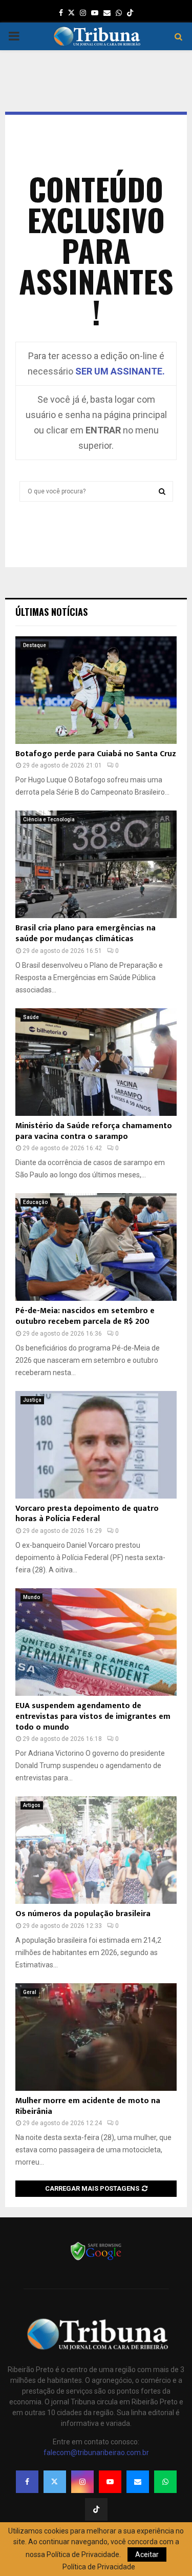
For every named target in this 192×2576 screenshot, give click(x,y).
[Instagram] (82, 2482)
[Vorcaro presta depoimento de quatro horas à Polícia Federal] (96, 1445)
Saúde (31, 1017)
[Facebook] (27, 2482)
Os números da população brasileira (83, 1914)
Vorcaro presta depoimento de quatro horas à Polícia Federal (87, 1514)
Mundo (31, 1597)
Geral (30, 1992)
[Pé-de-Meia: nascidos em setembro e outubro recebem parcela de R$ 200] (96, 1247)
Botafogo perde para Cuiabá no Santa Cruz (96, 754)
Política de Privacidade (99, 2567)
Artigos (32, 1805)
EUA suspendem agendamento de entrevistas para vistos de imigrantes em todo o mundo (93, 1717)
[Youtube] (110, 2482)
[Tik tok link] (130, 13)
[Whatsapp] (165, 2482)
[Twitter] (55, 2482)
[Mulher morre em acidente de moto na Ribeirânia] (96, 2037)
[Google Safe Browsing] (96, 2259)
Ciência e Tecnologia (49, 819)
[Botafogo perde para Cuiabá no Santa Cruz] (96, 690)
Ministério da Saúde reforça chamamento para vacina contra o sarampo (94, 1131)
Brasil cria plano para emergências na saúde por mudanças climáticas (86, 933)
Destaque (35, 645)
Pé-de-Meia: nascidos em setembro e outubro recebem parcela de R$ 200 (85, 1316)
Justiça (32, 1400)
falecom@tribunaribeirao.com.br (96, 2453)
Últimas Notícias (51, 612)
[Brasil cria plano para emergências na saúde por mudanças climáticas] (96, 864)
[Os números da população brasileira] (96, 1850)
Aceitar (147, 2554)
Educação (35, 1202)
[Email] (138, 2482)
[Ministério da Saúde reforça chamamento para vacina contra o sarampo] (96, 1062)
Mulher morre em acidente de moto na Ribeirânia (88, 2106)
